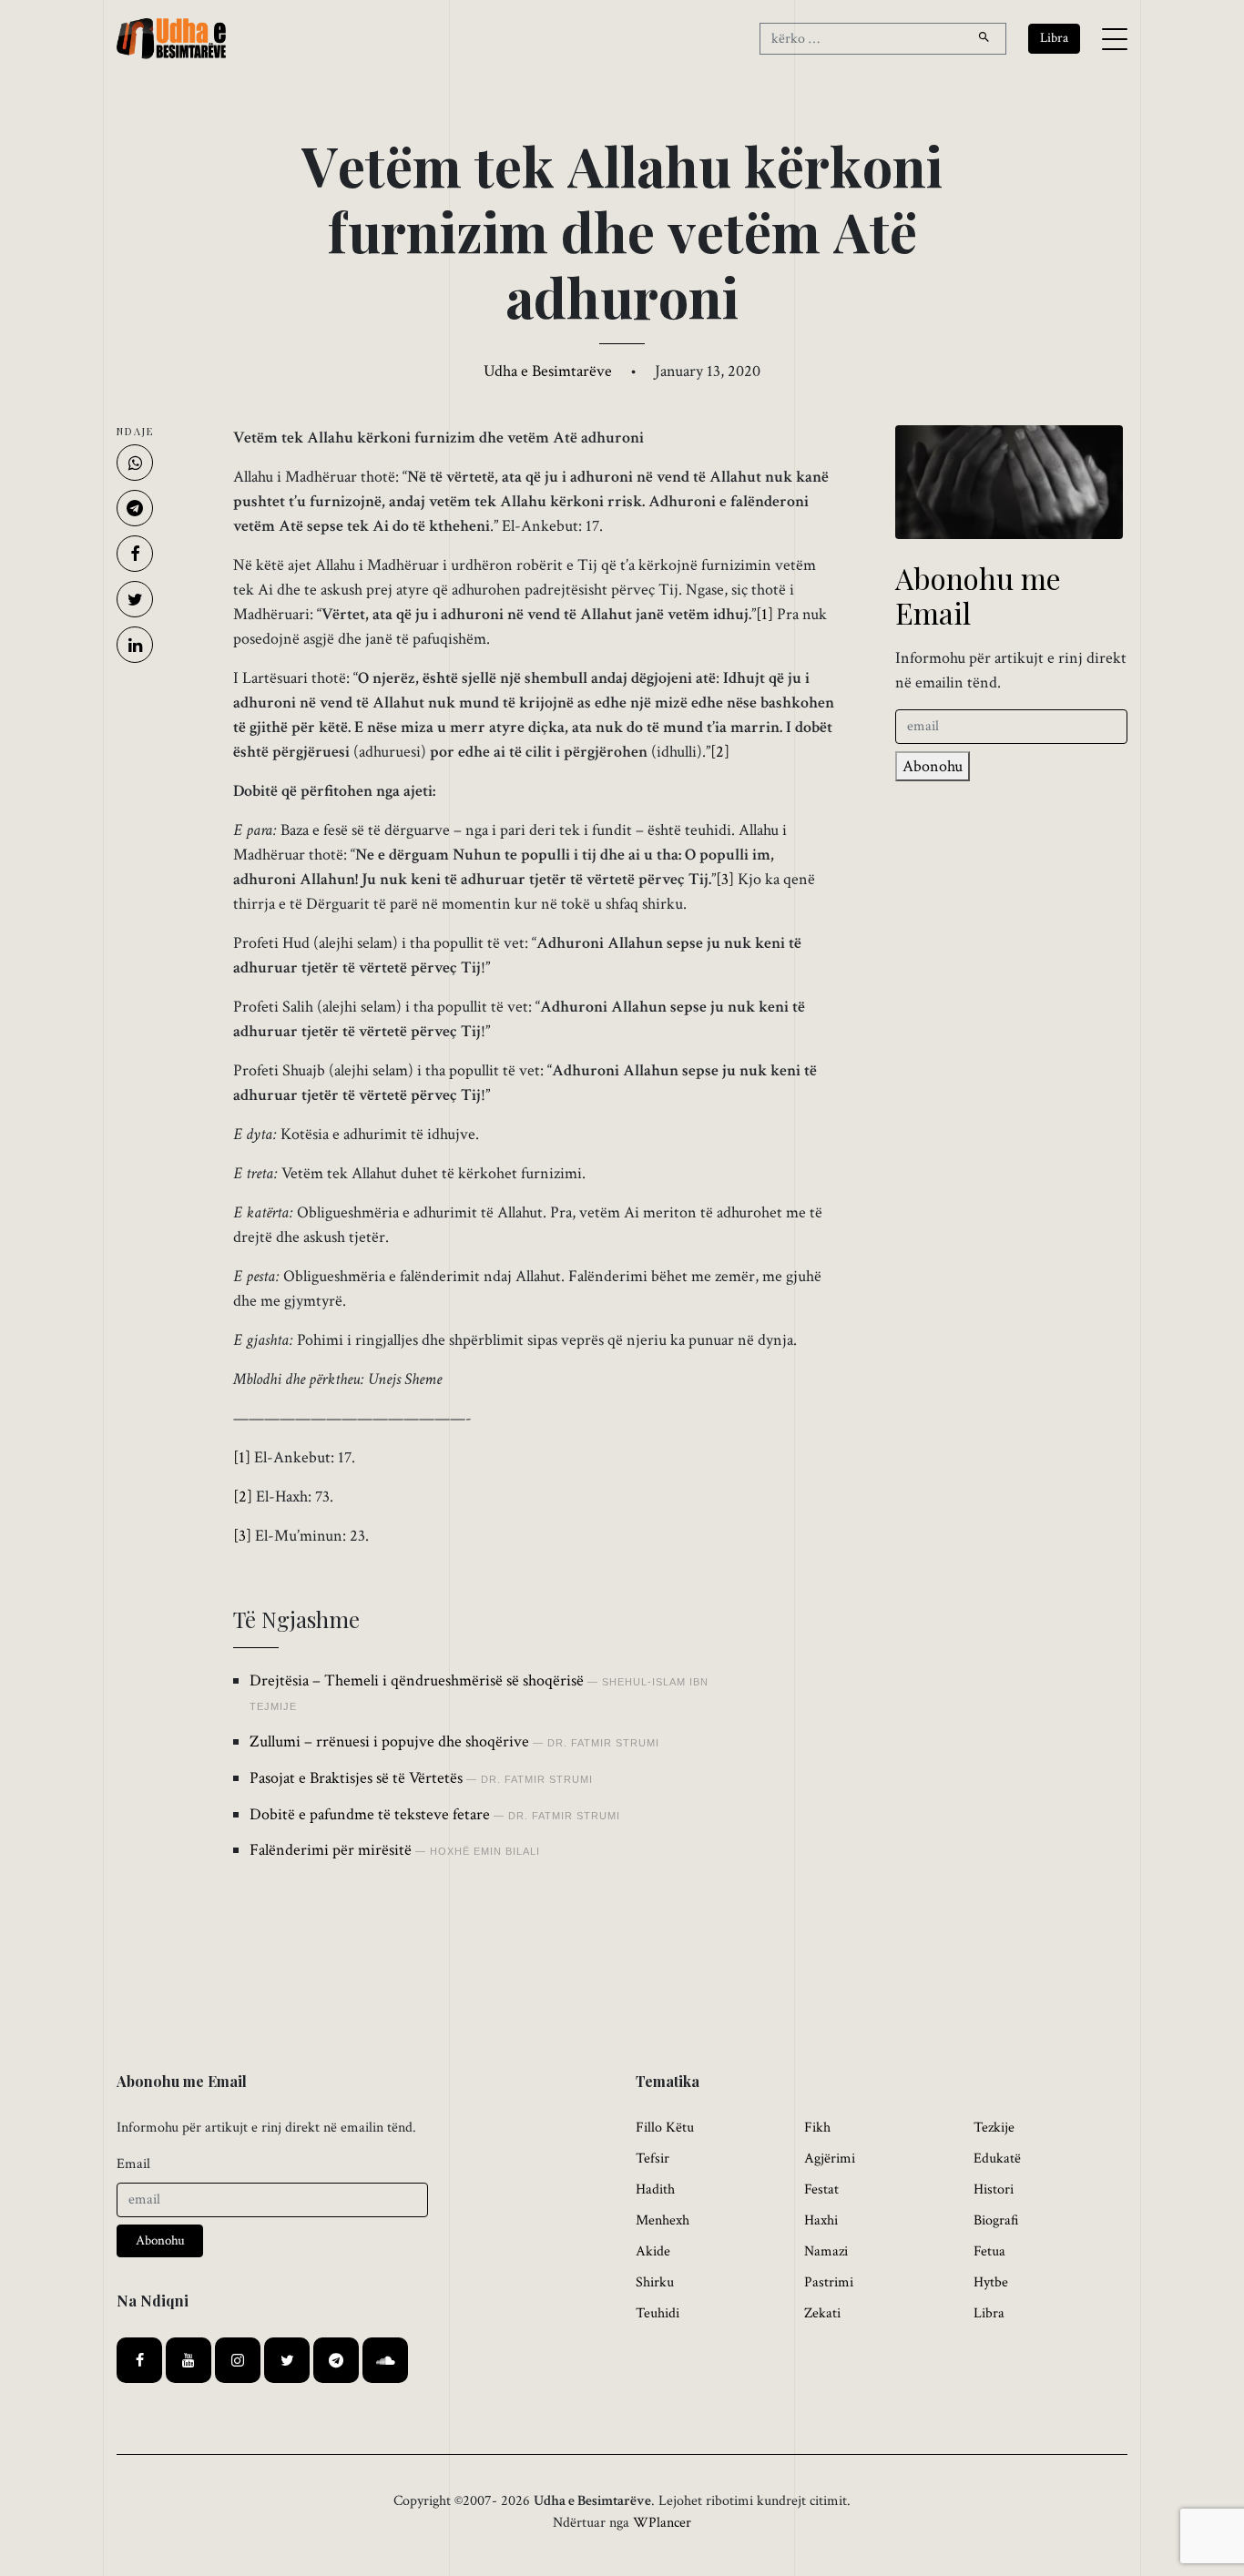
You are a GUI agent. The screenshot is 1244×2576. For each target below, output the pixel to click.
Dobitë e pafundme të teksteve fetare (370, 1814)
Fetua (989, 2251)
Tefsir (653, 2159)
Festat (821, 2189)
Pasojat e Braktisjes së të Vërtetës (356, 1778)
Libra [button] (1054, 38)
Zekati (822, 2313)
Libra (989, 2313)
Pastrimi (829, 2282)
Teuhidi (658, 2313)
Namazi (826, 2251)
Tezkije (994, 2128)
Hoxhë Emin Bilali (485, 1851)
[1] (765, 614)
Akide (653, 2251)
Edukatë (997, 2159)
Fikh (817, 2128)
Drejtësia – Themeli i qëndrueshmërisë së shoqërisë (417, 1680)
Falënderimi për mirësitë (331, 1850)
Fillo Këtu (665, 2128)
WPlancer (662, 2523)
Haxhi (821, 2220)
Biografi (996, 2220)
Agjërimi (830, 2159)
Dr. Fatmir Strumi (603, 1743)
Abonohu (933, 766)
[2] (720, 752)
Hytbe (991, 2282)
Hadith (655, 2189)
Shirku (655, 2282)
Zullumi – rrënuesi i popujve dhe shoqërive (389, 1741)
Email (133, 2164)
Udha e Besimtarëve (548, 371)
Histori (994, 2189)
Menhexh (663, 2220)
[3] (725, 879)
